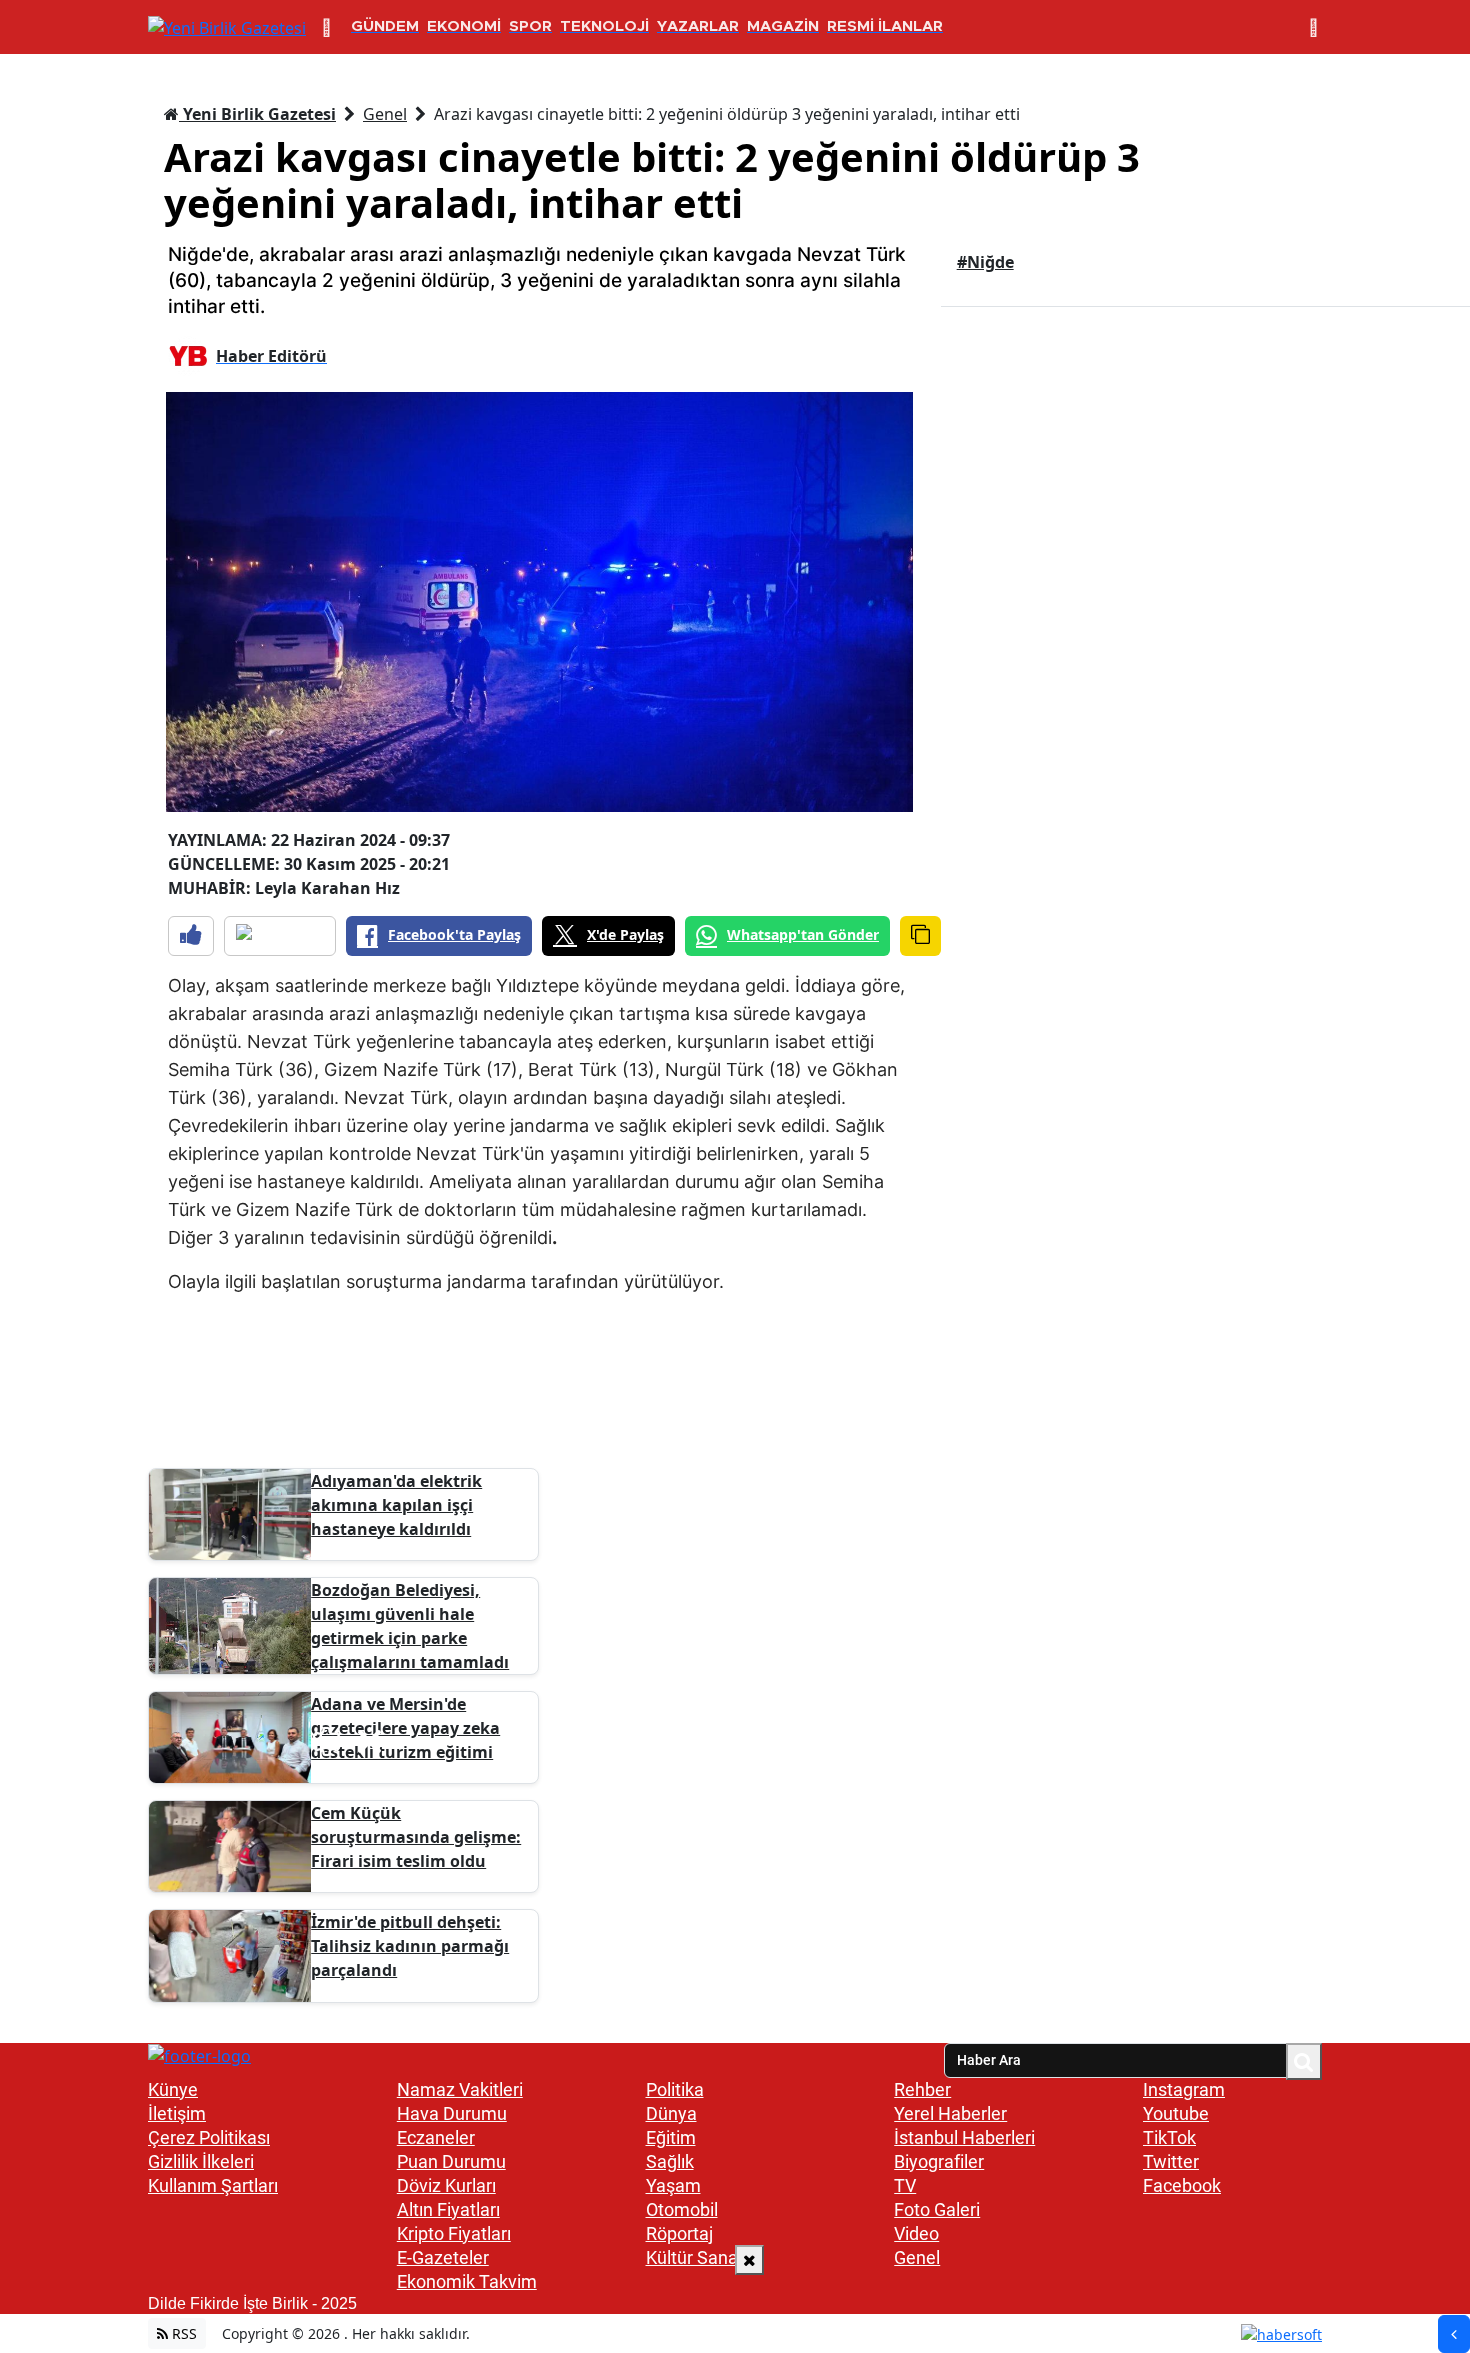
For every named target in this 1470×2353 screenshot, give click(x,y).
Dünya (671, 2113)
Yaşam (673, 2185)
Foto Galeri (937, 2209)
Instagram (1184, 2089)
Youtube (1176, 2113)
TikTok (1169, 2137)
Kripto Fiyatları (454, 2233)
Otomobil (682, 2209)
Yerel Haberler (950, 2113)
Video (916, 2233)
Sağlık (670, 2161)
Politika (675, 2089)
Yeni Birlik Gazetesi (257, 114)
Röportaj (679, 2233)
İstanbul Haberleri (964, 2137)
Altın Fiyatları (448, 2209)
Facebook (1182, 2185)
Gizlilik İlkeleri (201, 2161)
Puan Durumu (451, 2161)
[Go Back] (1454, 2334)
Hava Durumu (452, 2113)
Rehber (922, 2089)
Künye (173, 2089)
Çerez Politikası (209, 2137)
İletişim (177, 2113)
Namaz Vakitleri (460, 2089)
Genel (385, 114)
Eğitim (671, 2137)
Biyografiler (939, 2161)
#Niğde (985, 262)
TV (905, 2185)
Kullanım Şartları (213, 2185)
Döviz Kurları (446, 2185)
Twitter (1171, 2161)
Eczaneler (436, 2137)
